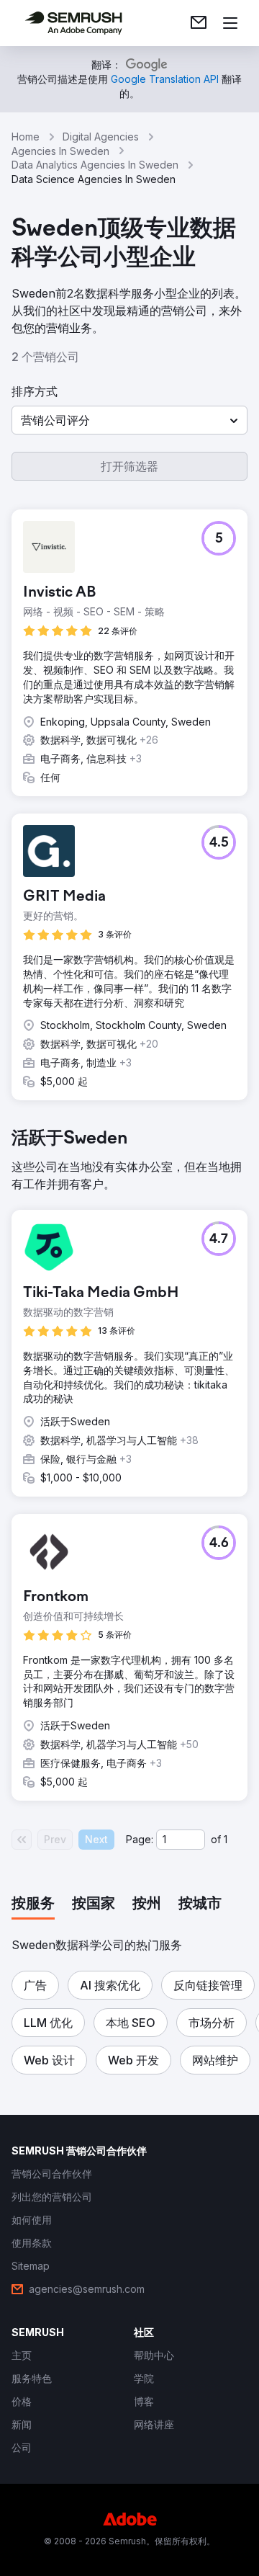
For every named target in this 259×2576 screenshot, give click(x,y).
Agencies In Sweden (60, 151)
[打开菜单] (230, 23)
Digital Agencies (101, 137)
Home (26, 137)
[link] (199, 23)
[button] (129, 420)
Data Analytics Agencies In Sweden (95, 165)
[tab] (33, 1904)
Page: (140, 1839)
